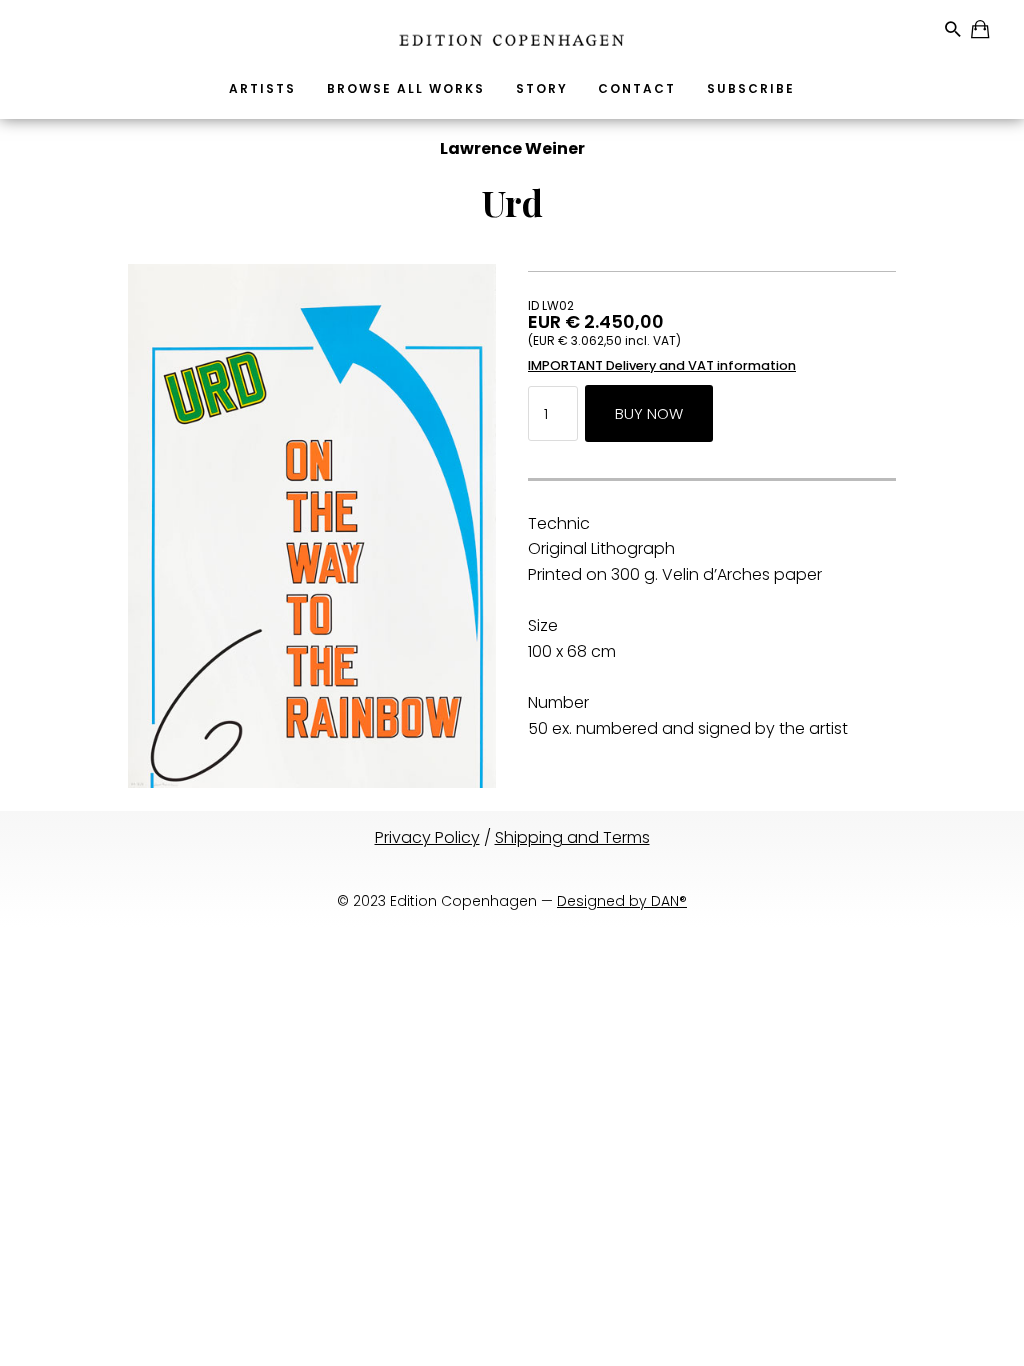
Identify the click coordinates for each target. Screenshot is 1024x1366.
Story (542, 88)
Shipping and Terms (572, 837)
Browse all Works (406, 88)
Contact (637, 88)
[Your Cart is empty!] (981, 32)
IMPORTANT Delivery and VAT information (662, 365)
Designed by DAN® (622, 901)
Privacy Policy (427, 837)
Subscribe (751, 88)
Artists (262, 88)
